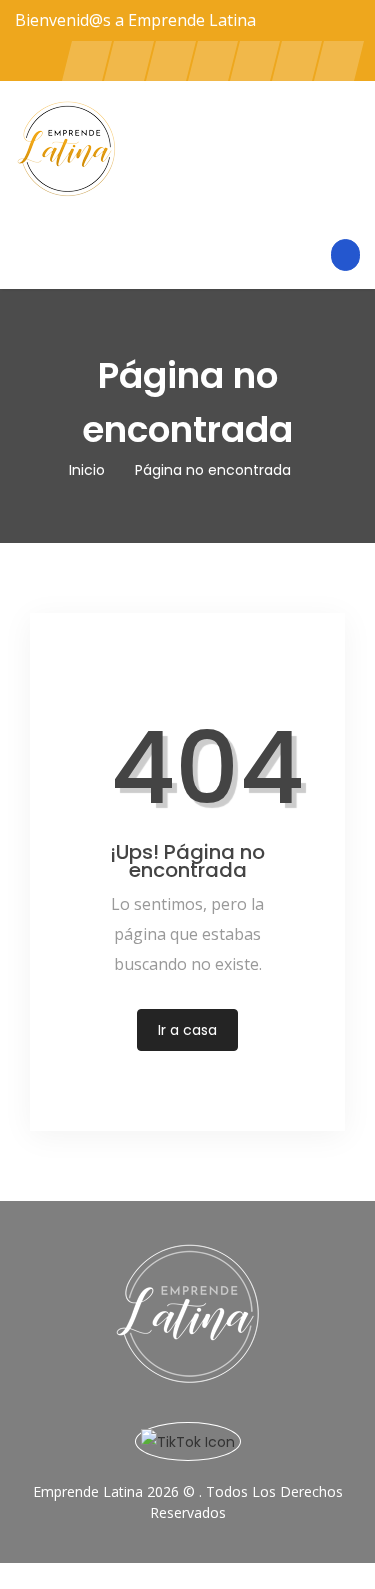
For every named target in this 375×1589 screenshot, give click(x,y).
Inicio (87, 470)
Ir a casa (187, 1030)
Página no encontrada (213, 470)
